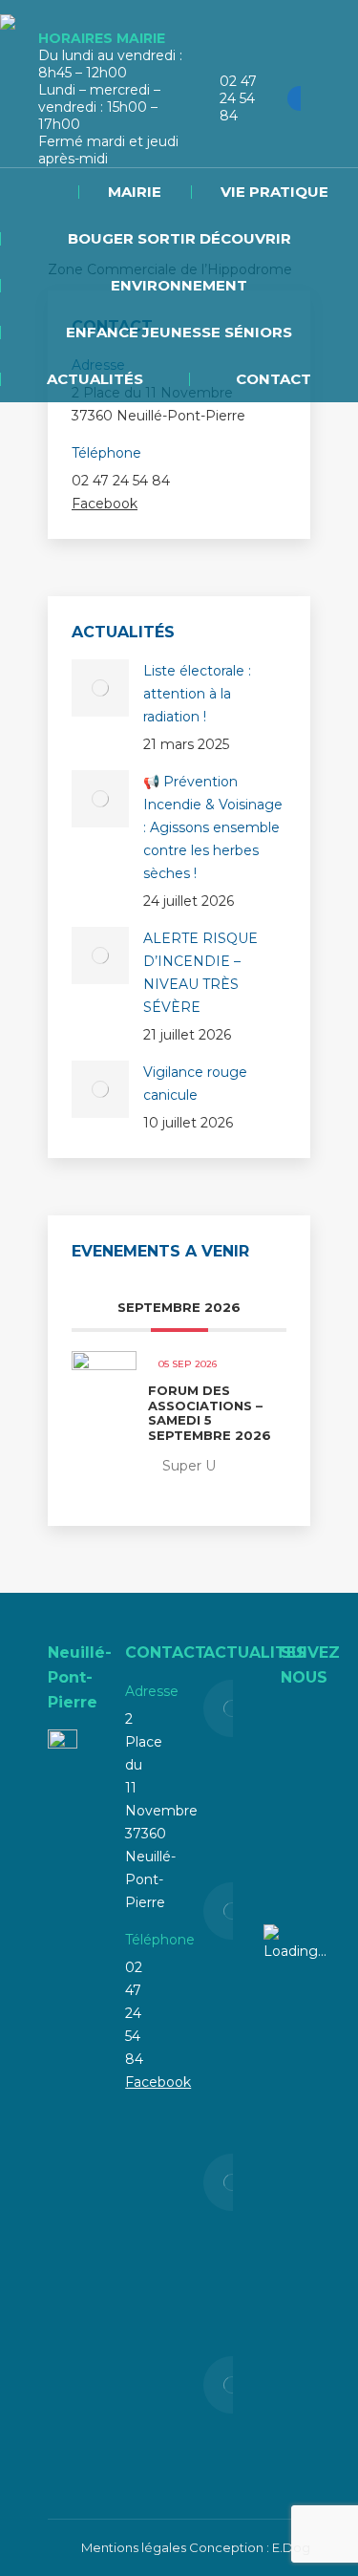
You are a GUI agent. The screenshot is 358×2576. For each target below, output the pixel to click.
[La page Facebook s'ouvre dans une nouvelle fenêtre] (300, 98)
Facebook (105, 504)
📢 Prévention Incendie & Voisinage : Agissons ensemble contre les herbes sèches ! (213, 827)
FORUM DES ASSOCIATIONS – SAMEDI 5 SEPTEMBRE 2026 (210, 1413)
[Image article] (100, 688)
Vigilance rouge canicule (195, 1084)
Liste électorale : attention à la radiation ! (197, 694)
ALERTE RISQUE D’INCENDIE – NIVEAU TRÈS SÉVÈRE (200, 973)
